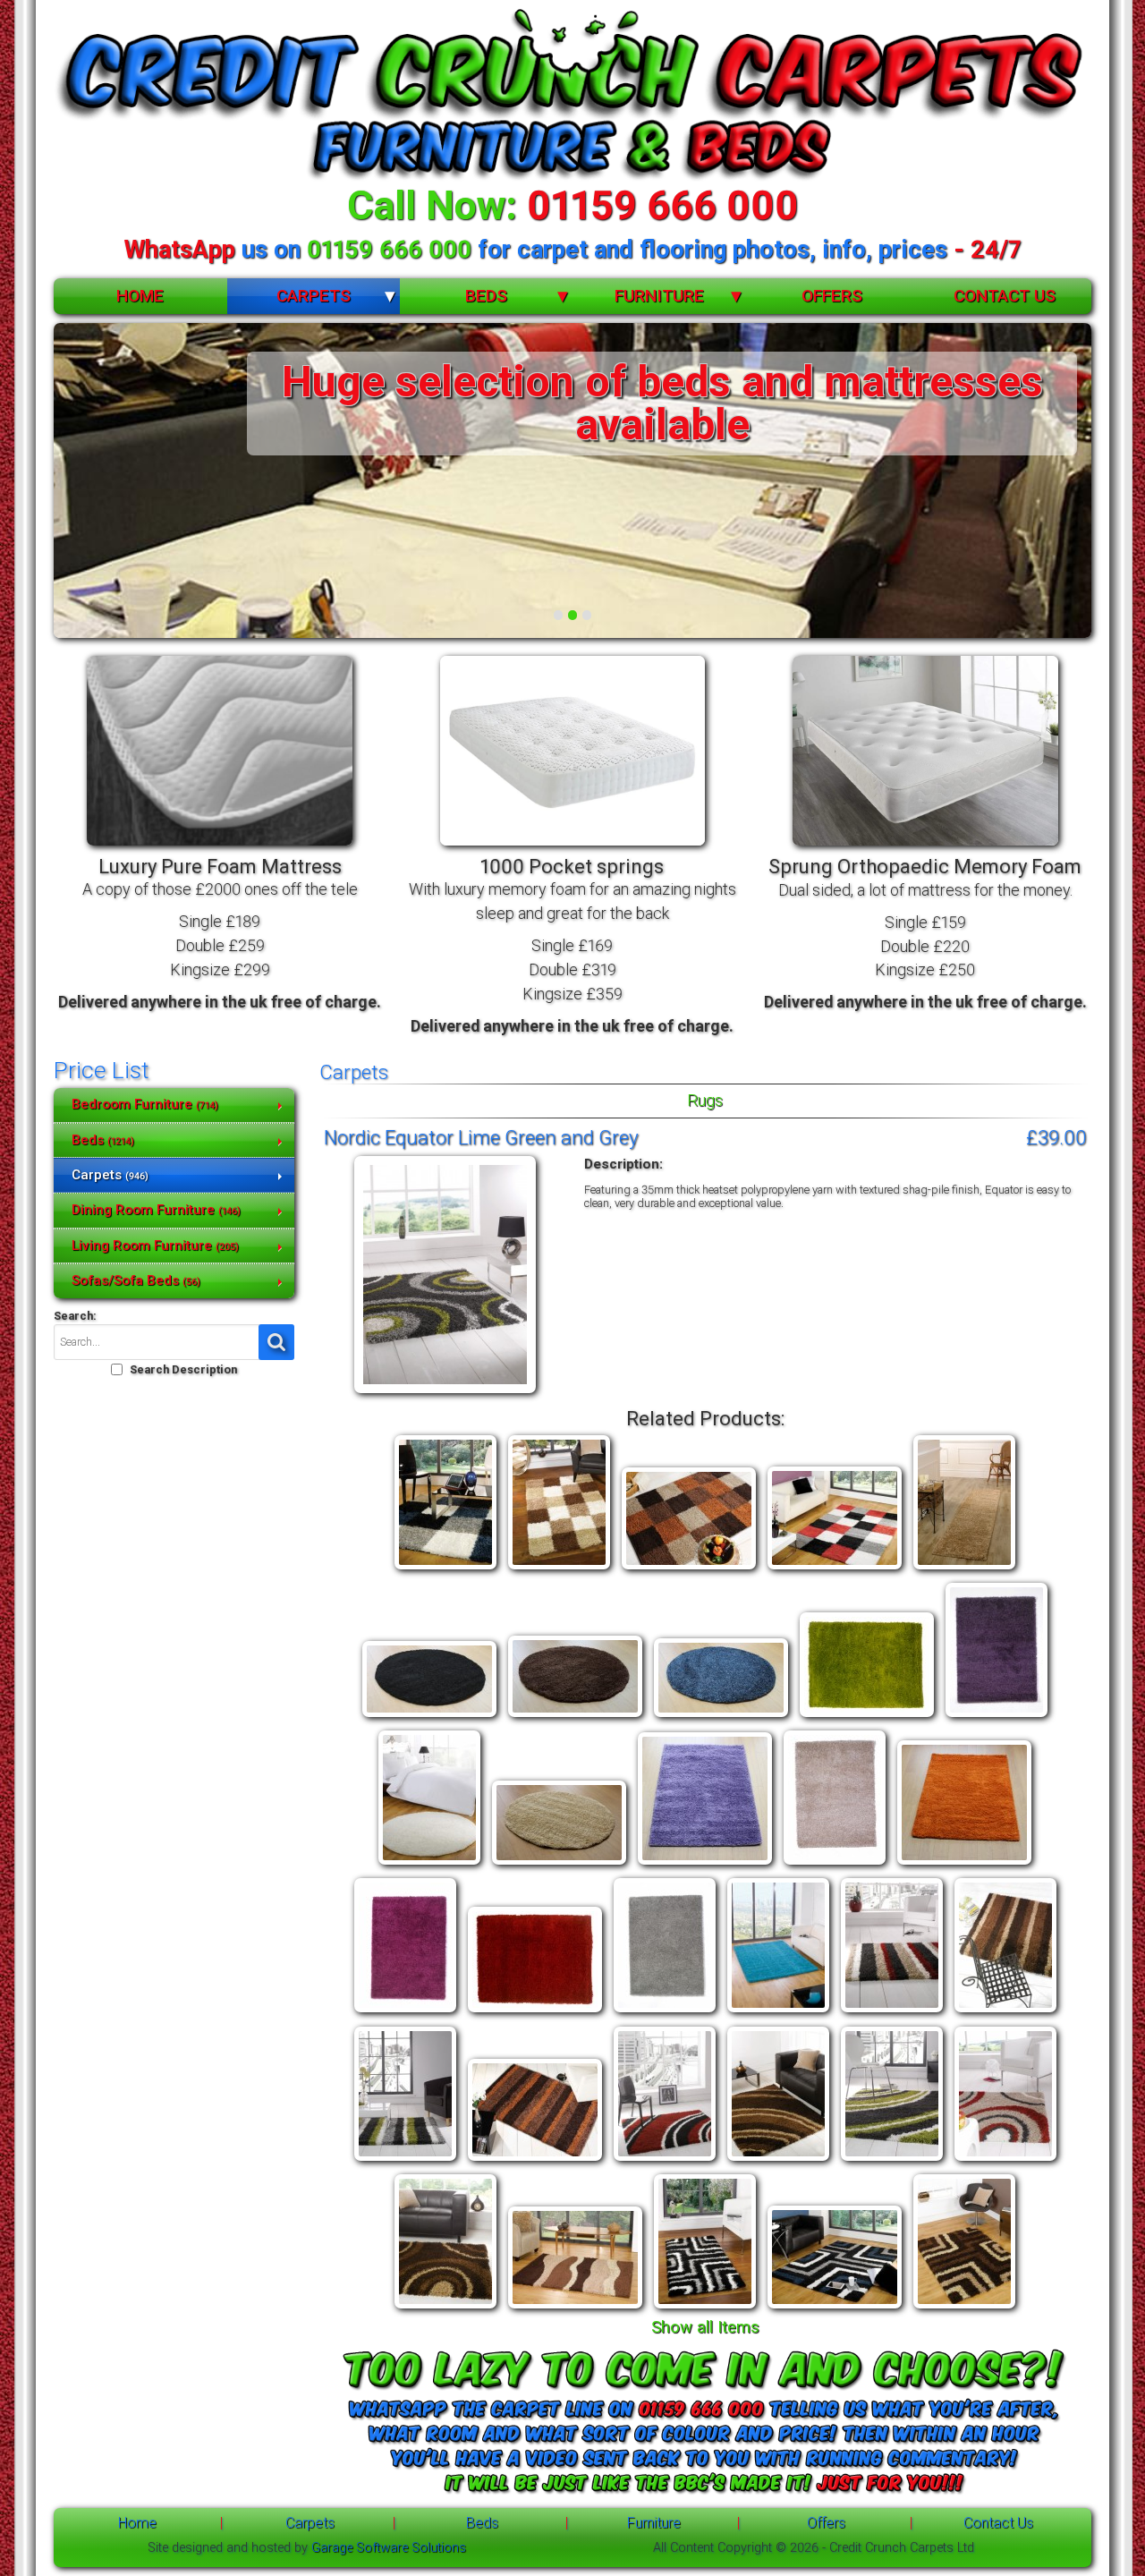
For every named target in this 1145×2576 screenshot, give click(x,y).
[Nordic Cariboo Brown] (575, 1717)
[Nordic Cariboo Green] (867, 1717)
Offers (832, 296)
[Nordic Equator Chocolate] (445, 2309)
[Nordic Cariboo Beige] (964, 1570)
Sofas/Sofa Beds (136, 1280)
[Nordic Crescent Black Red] (665, 2161)
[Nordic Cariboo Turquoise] (778, 2013)
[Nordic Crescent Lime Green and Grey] (892, 2161)
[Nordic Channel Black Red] (892, 2013)
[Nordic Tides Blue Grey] (835, 2309)
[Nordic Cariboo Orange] (964, 1865)
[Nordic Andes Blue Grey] (445, 1570)
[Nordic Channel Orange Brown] (535, 2161)
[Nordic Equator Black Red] (1005, 2161)
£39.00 (1056, 1137)
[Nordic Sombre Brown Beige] (575, 2309)
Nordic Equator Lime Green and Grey (481, 1137)
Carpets (314, 296)
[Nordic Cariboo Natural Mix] (835, 1865)
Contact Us (1005, 296)
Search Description (183, 1369)
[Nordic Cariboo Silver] (665, 2013)
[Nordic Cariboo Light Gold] (559, 1865)
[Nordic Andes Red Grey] (835, 1570)
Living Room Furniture (155, 1245)
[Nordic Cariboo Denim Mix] (721, 1717)
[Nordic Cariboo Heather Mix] (997, 1717)
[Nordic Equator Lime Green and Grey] (445, 1394)
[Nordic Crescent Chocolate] (778, 2161)
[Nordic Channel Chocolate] (1005, 2013)
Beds (486, 296)
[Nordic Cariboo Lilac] (705, 1865)
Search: (75, 1316)
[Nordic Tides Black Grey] (705, 2309)
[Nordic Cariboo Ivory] (429, 1865)
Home (140, 296)
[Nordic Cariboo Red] (535, 2013)
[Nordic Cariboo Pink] (405, 2013)
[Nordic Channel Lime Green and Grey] (405, 2161)
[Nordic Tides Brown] (964, 2309)
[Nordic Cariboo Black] (429, 1717)
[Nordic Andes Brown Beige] (559, 1570)
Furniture (659, 296)
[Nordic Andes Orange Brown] (689, 1570)
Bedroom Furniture (145, 1104)
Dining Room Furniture (156, 1210)
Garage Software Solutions (389, 2548)
